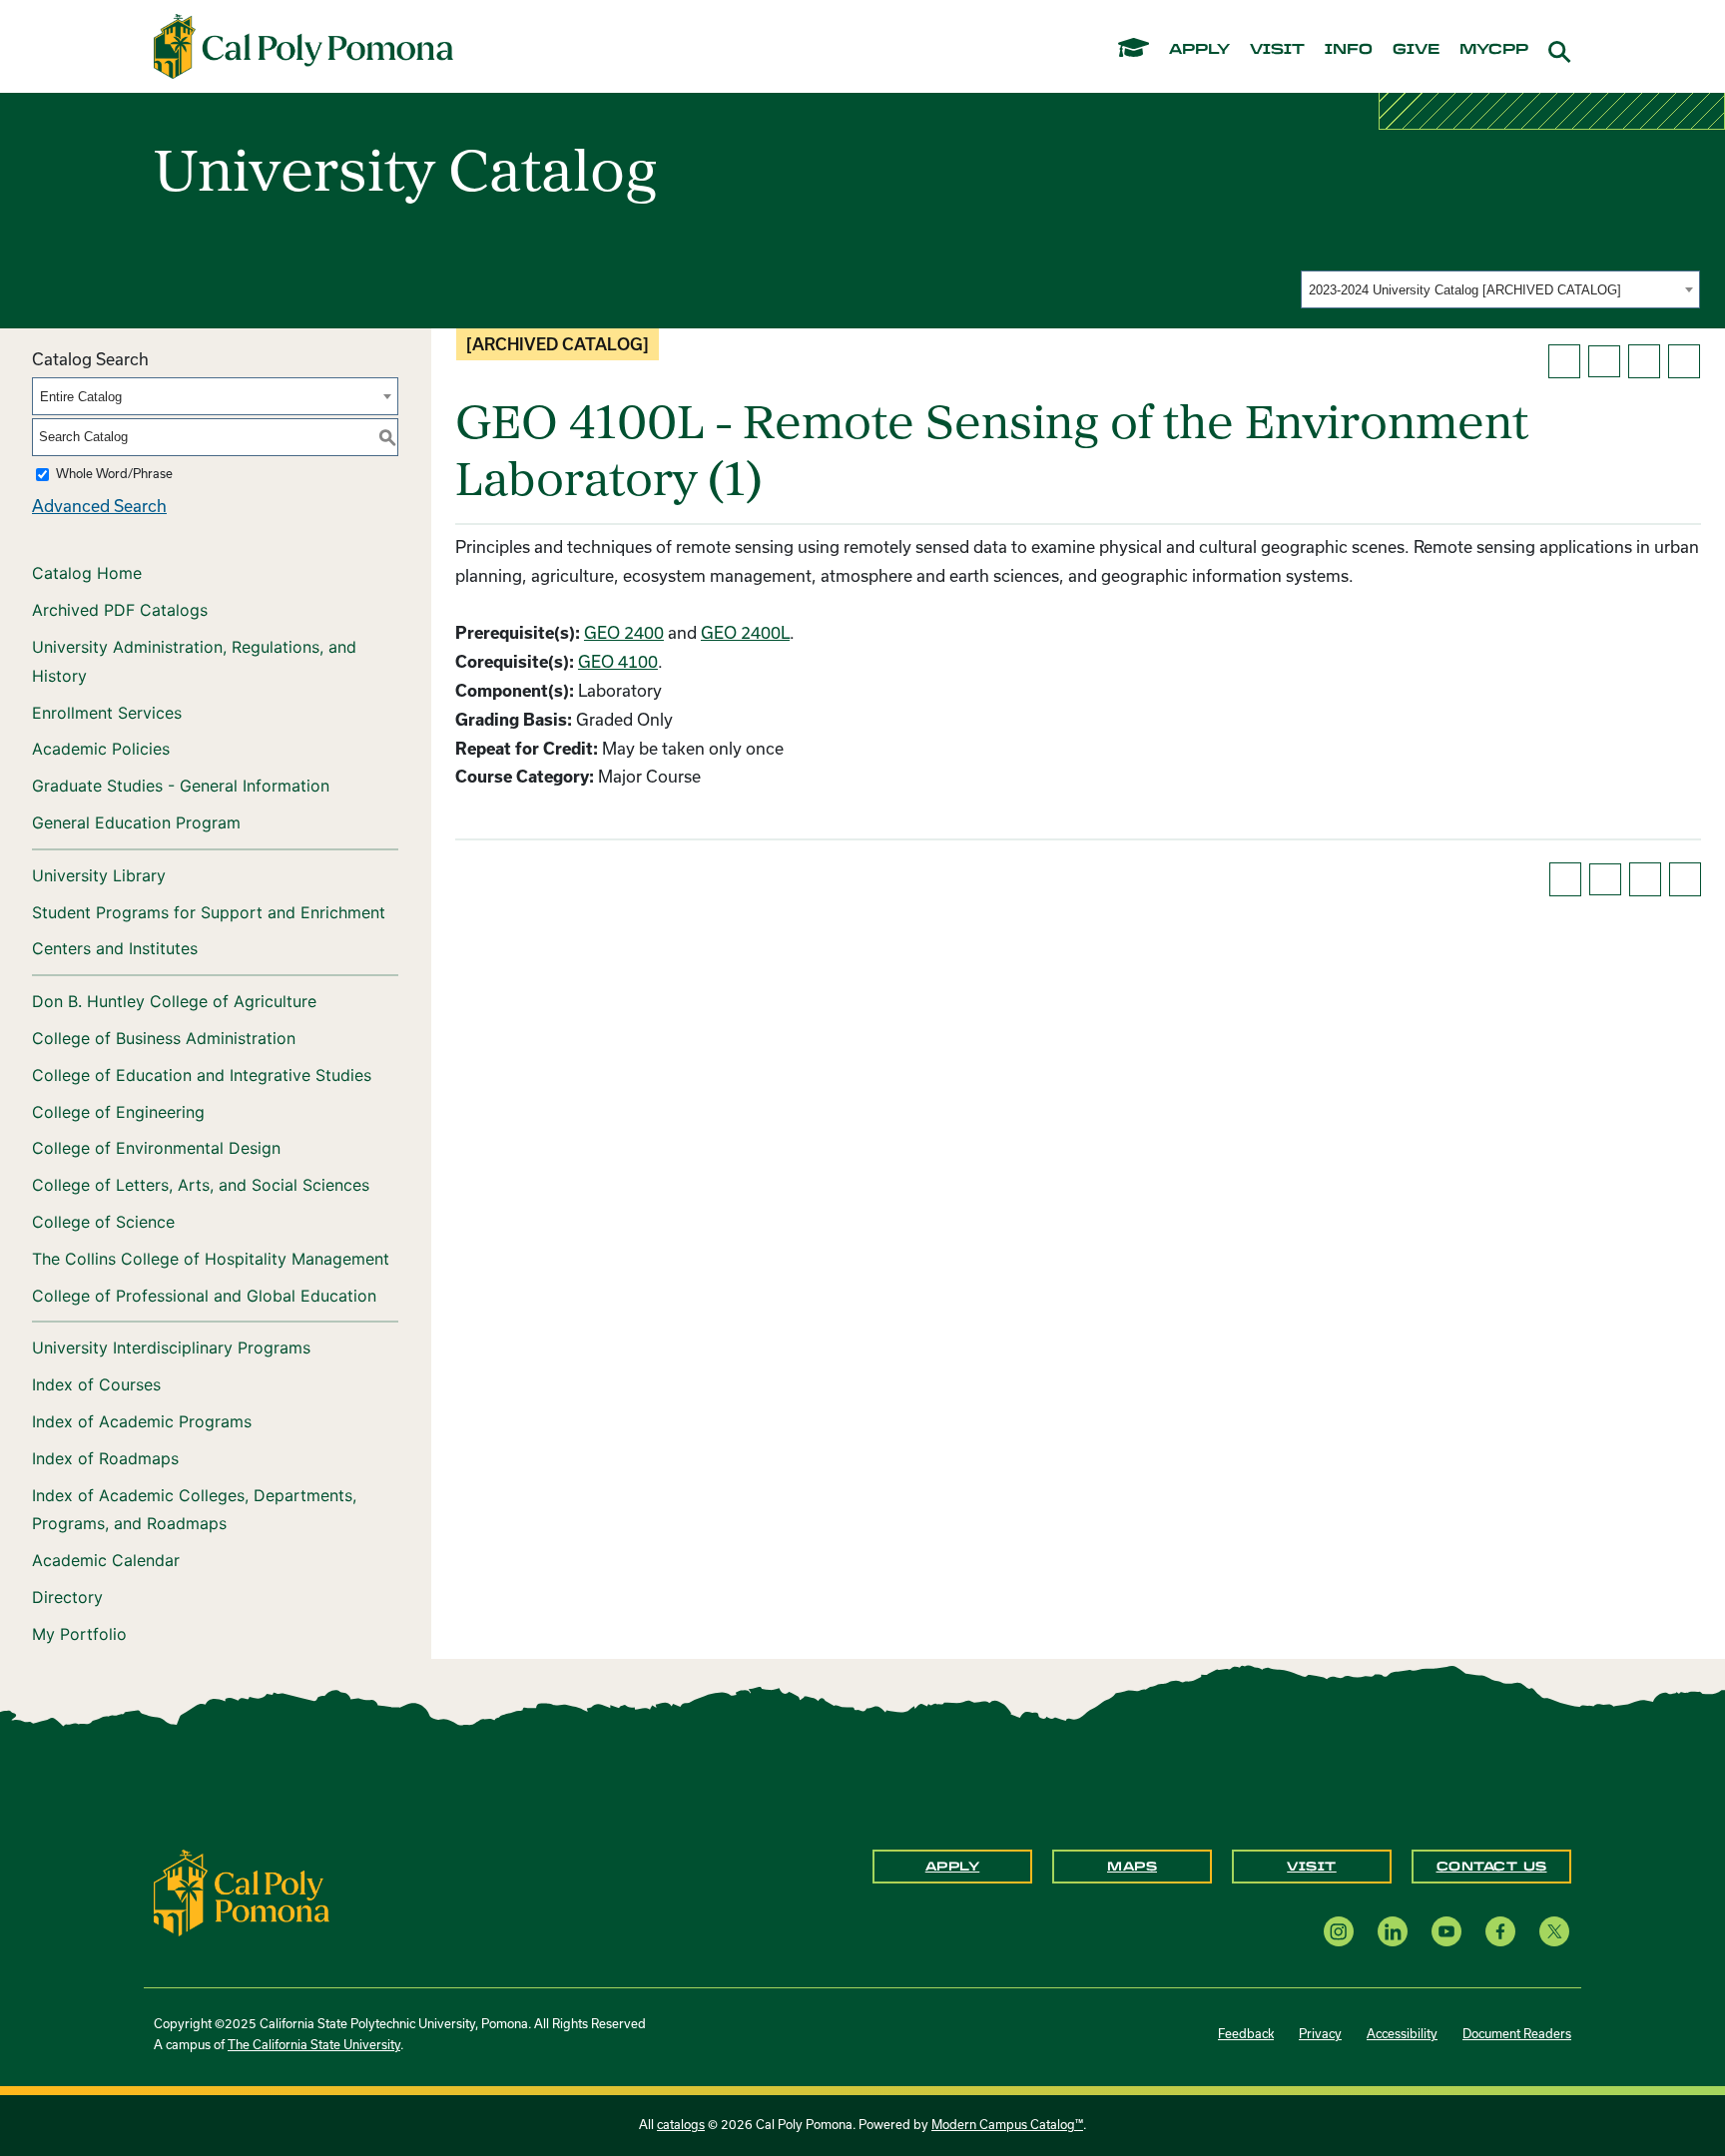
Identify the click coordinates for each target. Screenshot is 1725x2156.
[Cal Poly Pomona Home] (303, 47)
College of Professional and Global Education (204, 1296)
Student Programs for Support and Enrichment (209, 912)
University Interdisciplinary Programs (171, 1347)
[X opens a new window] (1554, 1931)
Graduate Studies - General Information (181, 786)
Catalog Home (87, 573)
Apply (953, 1867)
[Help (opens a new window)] (1684, 361)
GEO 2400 (624, 633)
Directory (67, 1597)
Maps (1132, 1867)
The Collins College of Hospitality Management (211, 1259)
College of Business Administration (164, 1038)
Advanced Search (99, 506)
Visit (1312, 1867)
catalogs (681, 2125)
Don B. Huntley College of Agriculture (174, 1001)
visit (1277, 50)
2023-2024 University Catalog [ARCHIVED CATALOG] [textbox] (1465, 290)
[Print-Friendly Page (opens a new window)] (1644, 361)
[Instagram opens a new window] (1339, 1931)
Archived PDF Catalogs (120, 610)
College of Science (103, 1222)
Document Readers (1517, 2034)
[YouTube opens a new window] (1446, 1931)
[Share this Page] (1604, 361)
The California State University (314, 2045)
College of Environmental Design (156, 1148)
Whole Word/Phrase (114, 474)
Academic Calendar (106, 1560)
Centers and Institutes (115, 948)
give (1416, 50)
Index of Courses (96, 1384)
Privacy (1320, 2034)
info (1349, 50)
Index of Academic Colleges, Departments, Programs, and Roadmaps (194, 1510)
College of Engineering (118, 1112)
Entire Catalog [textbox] (81, 397)
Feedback (1246, 2034)
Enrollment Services (107, 713)
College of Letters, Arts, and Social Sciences (201, 1185)
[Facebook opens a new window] (1500, 1931)
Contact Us (1492, 1867)
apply (1199, 50)
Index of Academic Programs (142, 1421)
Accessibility (1402, 2034)
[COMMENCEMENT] (1134, 46)
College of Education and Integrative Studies (202, 1075)
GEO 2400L (745, 633)
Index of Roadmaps (105, 1458)
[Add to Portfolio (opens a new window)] (1564, 361)
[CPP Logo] (242, 1890)
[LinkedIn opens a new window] (1393, 1931)
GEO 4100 (618, 662)
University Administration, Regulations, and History (194, 661)
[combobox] (1500, 289)
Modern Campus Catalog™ (1007, 2125)
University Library (99, 875)
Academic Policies (101, 749)
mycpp (1494, 50)
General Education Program (136, 822)
